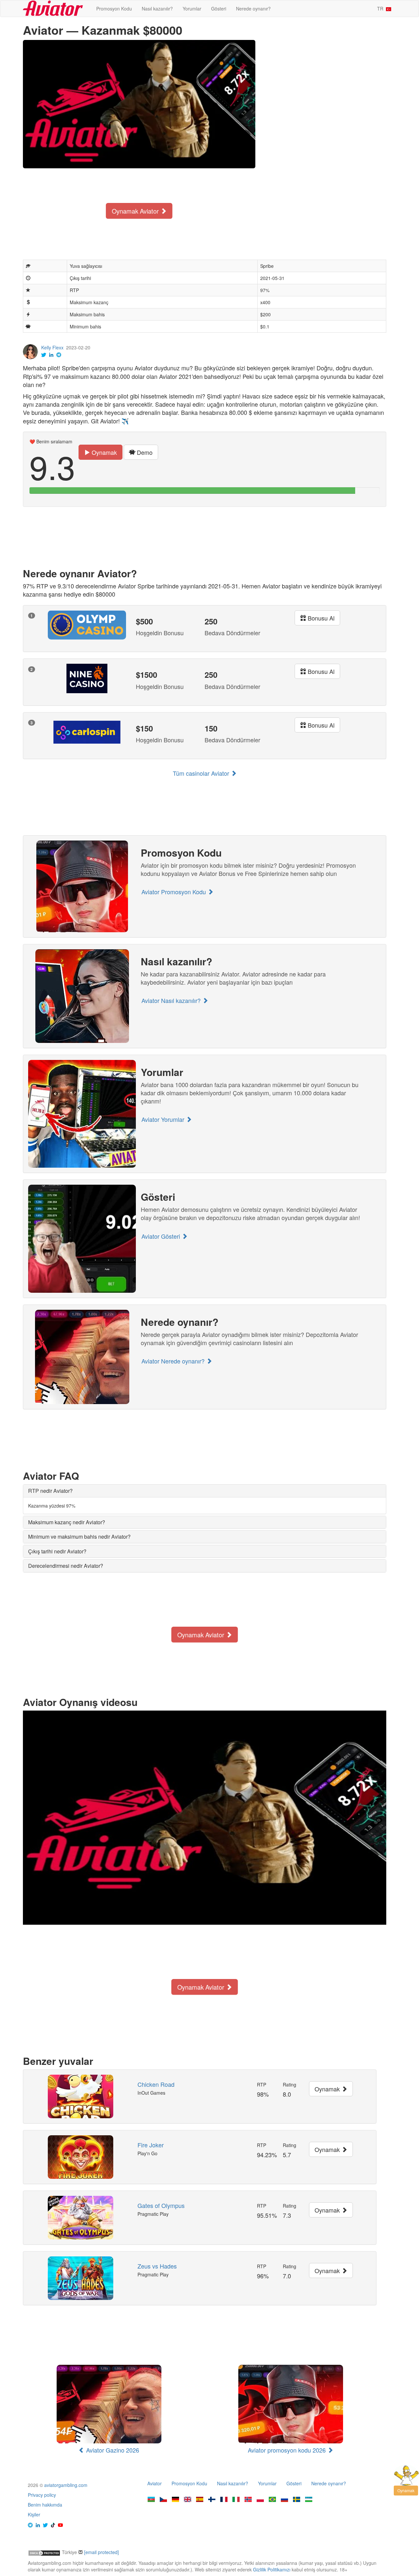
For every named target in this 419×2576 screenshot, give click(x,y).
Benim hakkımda (45, 2505)
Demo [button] (144, 452)
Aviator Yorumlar (164, 1119)
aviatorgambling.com (66, 2485)
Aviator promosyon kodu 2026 (288, 2450)
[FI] (212, 2500)
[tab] (205, 1491)
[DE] (175, 2500)
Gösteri (219, 9)
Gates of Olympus (161, 2205)
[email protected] (101, 2552)
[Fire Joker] (80, 2157)
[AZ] (151, 2500)
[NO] (248, 2500)
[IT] (236, 2500)
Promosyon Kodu (114, 9)
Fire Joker (151, 2145)
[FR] (224, 2500)
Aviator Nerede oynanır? (174, 1361)
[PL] (260, 2500)
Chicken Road (156, 2084)
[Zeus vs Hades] (80, 2278)
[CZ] (163, 2500)
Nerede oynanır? (253, 9)
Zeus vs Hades (157, 2266)
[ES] (200, 2500)
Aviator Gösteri (162, 1236)
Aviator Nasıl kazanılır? (172, 1000)
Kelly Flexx (52, 347)
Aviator (155, 2483)
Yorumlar (192, 9)
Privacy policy (42, 2495)
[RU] (284, 2500)
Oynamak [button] (103, 452)
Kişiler (34, 2514)
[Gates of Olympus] (80, 2218)
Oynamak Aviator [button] (136, 211)
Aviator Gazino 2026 (112, 2450)
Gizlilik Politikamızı (272, 2569)
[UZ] (309, 2500)
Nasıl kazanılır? (157, 9)
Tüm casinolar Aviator (202, 773)
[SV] (297, 2500)
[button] (50, 1491)
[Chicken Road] (80, 2096)
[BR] (272, 2500)
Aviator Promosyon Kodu (174, 892)
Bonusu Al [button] (320, 618)
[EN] (188, 2500)
